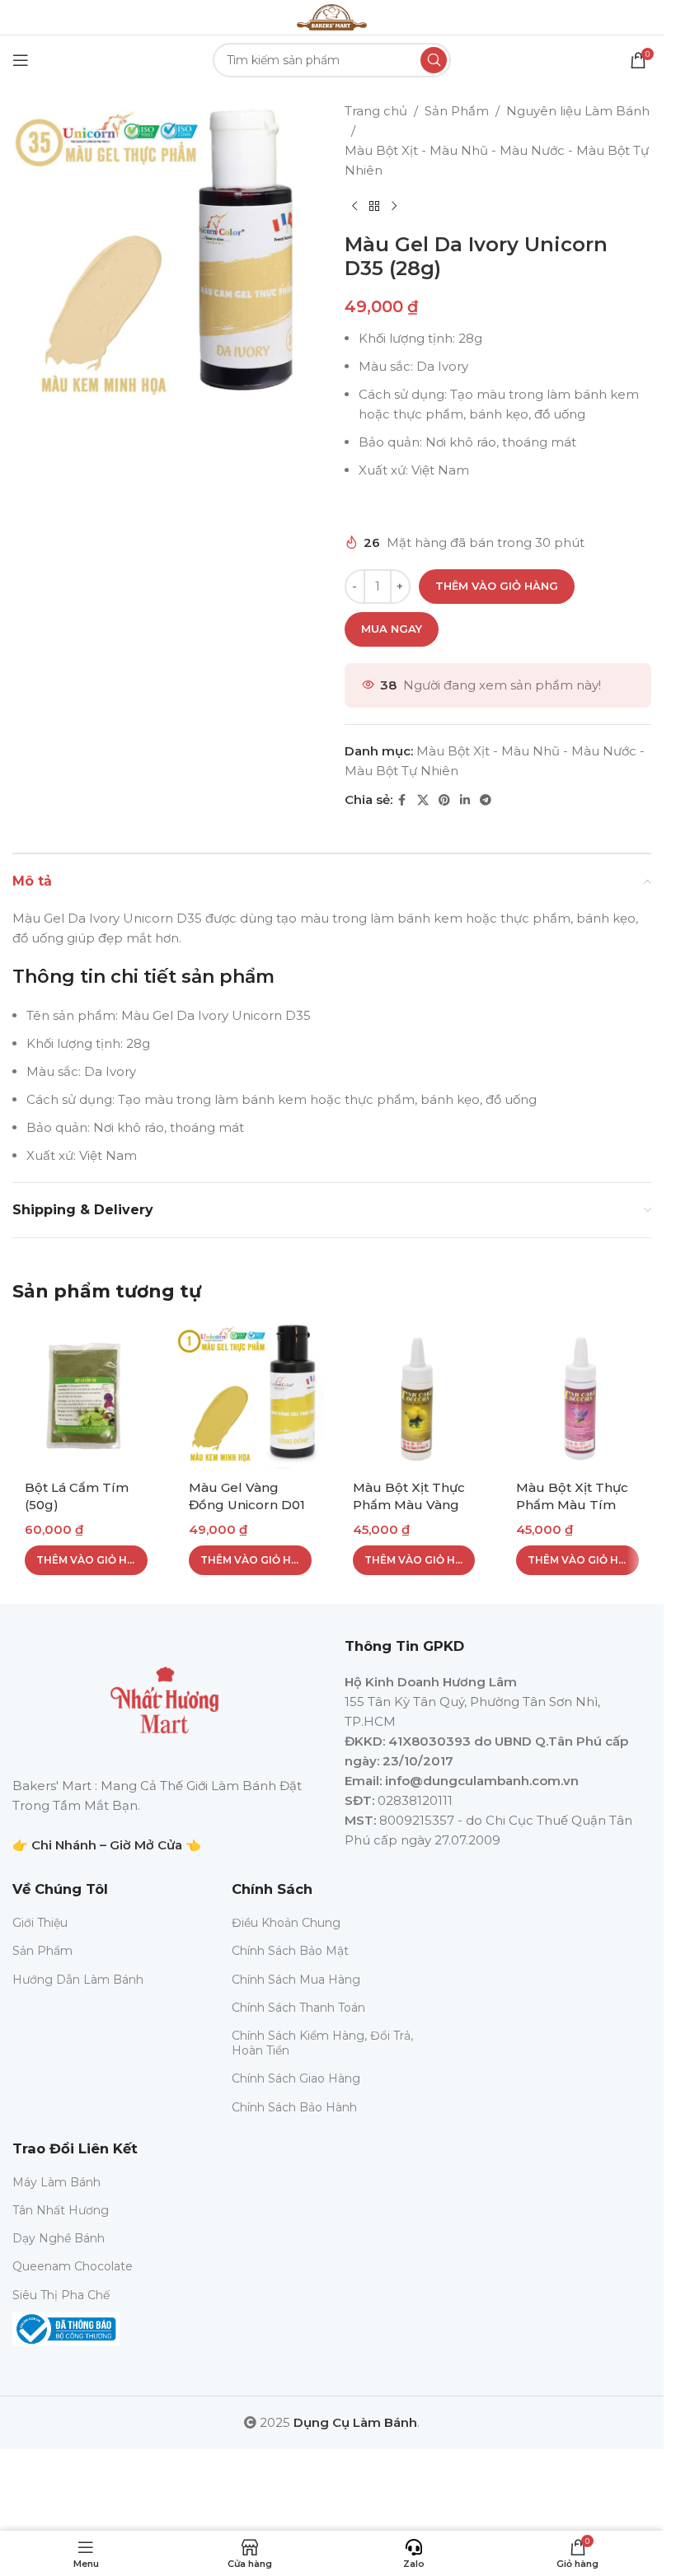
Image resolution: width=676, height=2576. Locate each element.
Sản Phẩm (457, 111)
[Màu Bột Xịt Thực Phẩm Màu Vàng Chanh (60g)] (414, 1395)
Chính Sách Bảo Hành (294, 2107)
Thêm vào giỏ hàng (497, 586)
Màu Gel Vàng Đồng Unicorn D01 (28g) (247, 1505)
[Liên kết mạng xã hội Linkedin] (465, 800)
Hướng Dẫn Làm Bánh (78, 1980)
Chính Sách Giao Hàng (296, 2078)
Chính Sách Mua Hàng (296, 1980)
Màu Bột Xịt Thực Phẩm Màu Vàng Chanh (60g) (409, 1505)
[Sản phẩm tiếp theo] (394, 207)
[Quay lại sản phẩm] (374, 207)
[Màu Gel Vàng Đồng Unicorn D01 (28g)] (250, 1395)
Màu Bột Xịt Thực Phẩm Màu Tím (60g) (572, 1505)
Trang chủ (376, 111)
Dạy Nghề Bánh (59, 2238)
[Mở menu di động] (21, 60)
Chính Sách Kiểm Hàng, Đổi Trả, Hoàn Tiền (322, 2043)
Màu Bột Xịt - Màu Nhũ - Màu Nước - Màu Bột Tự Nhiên (497, 160)
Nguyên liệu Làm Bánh (578, 111)
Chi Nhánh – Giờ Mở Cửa (107, 1845)
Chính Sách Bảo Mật (290, 1951)
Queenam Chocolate (73, 2266)
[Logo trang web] (331, 16)
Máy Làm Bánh (56, 2182)
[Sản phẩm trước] (354, 207)
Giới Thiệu (40, 1923)
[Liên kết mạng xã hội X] (423, 800)
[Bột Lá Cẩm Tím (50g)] (86, 1395)
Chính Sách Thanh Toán (298, 2008)
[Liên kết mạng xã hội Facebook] (402, 800)
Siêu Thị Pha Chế (61, 2295)
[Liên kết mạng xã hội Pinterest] (444, 800)
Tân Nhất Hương (61, 2210)
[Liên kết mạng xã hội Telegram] (486, 800)
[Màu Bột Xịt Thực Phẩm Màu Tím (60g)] (577, 1395)
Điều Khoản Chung (286, 1923)
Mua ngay (392, 629)
